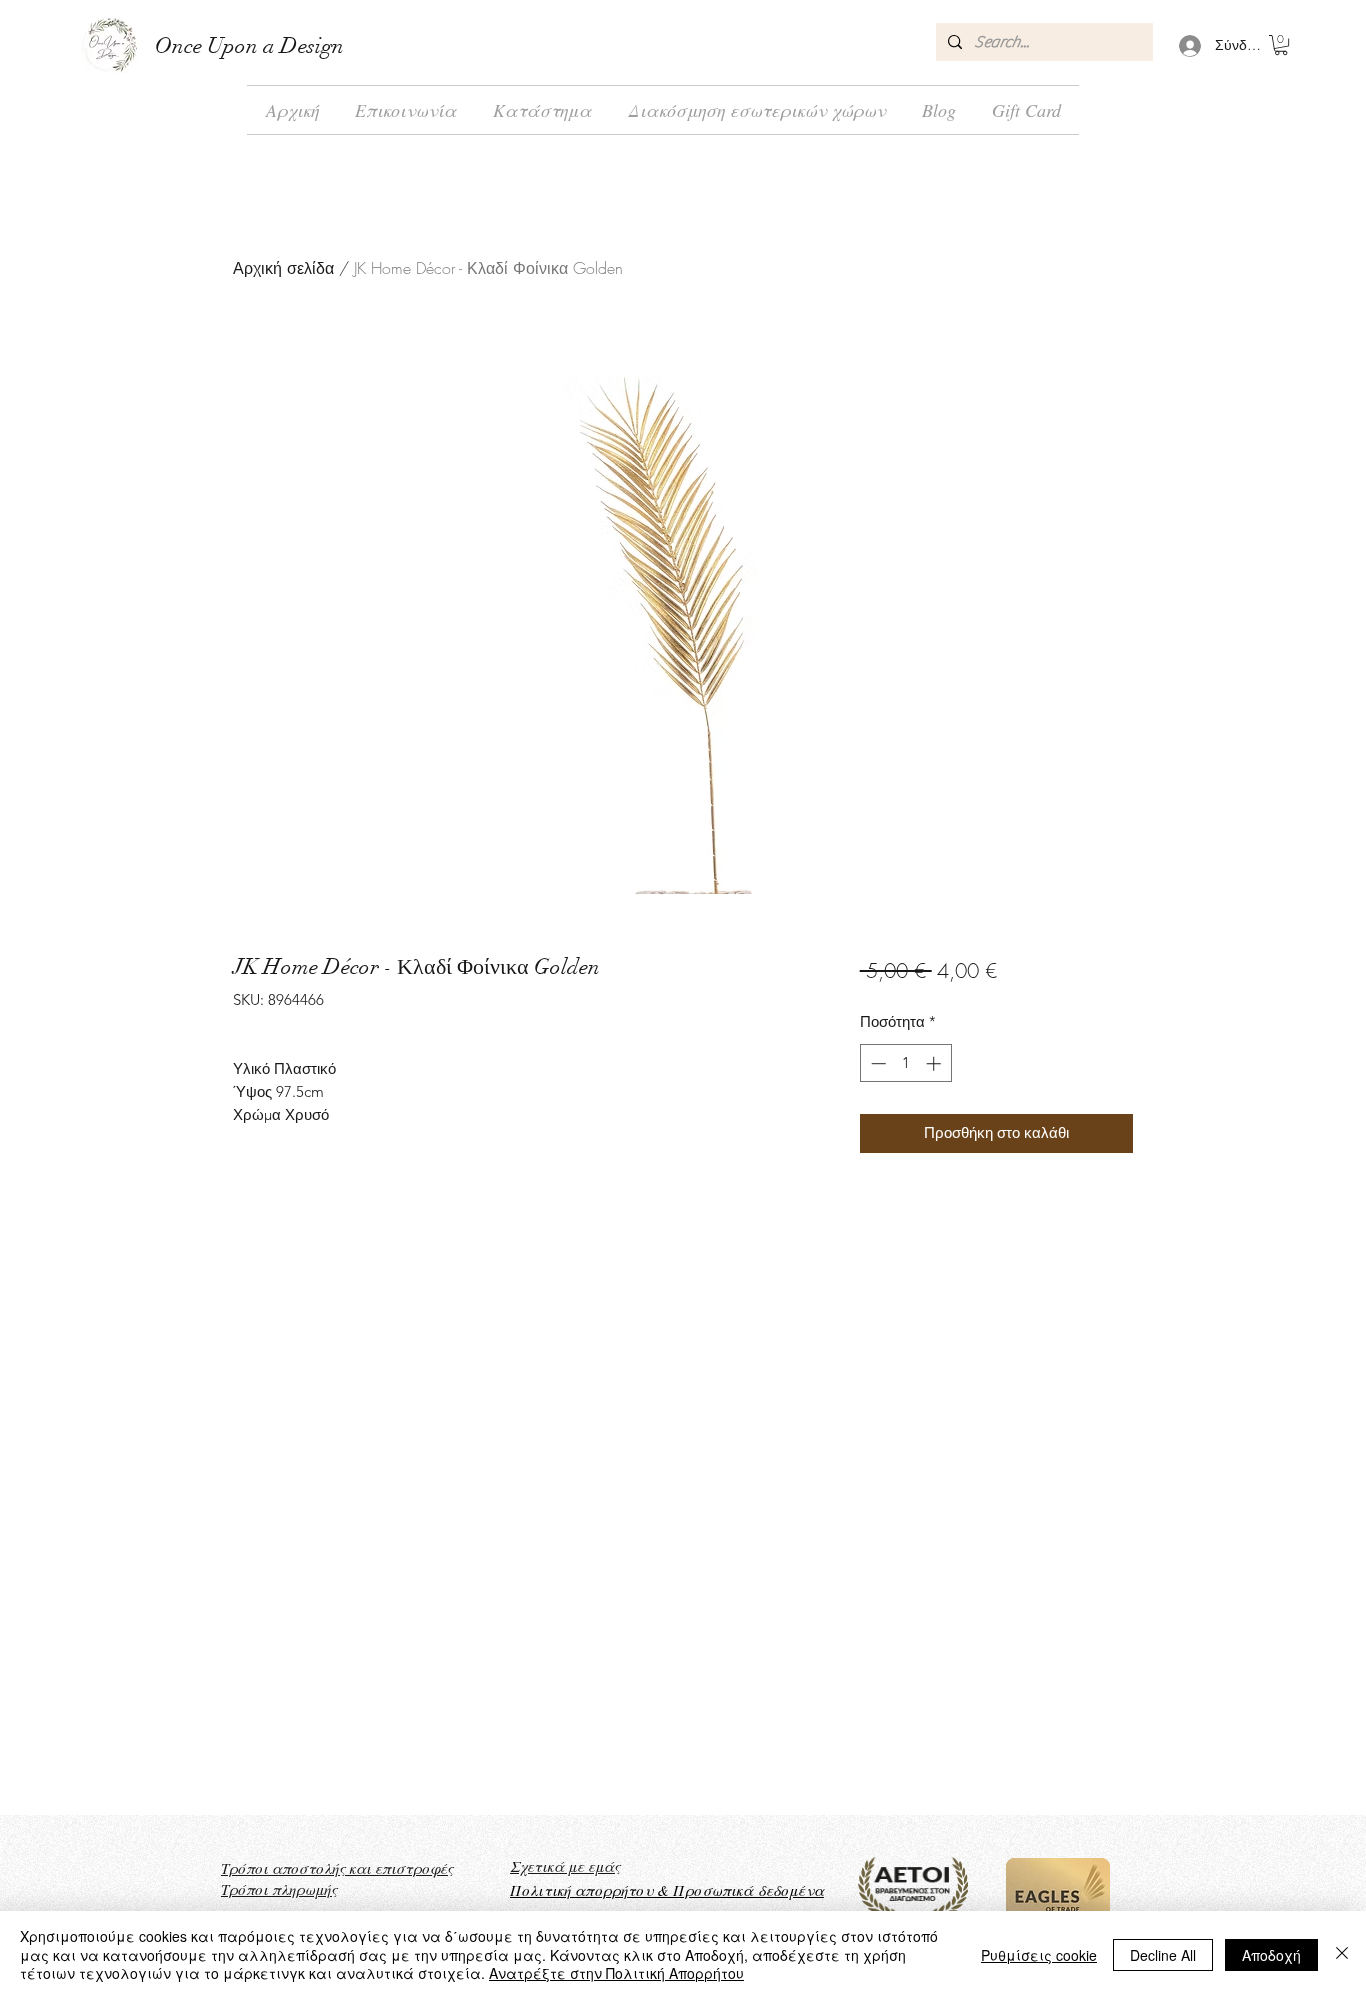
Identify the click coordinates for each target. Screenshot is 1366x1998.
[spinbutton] (905, 1063)
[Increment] (935, 1063)
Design (309, 45)
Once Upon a (215, 45)
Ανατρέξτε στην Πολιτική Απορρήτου (616, 1973)
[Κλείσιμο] (1342, 1954)
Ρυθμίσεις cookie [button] (1039, 1955)
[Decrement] (876, 1063)
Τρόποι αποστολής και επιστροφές (337, 1868)
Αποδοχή (1271, 1955)
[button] (1281, 45)
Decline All (1163, 1955)
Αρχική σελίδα (283, 268)
